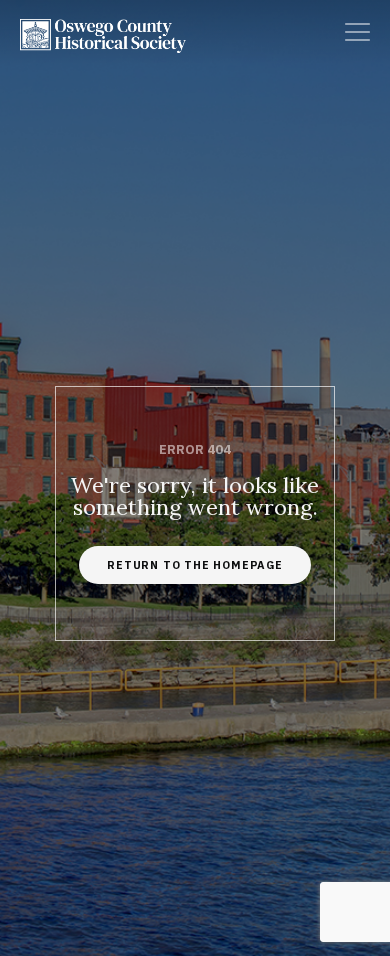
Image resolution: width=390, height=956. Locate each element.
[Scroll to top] (354, 855)
